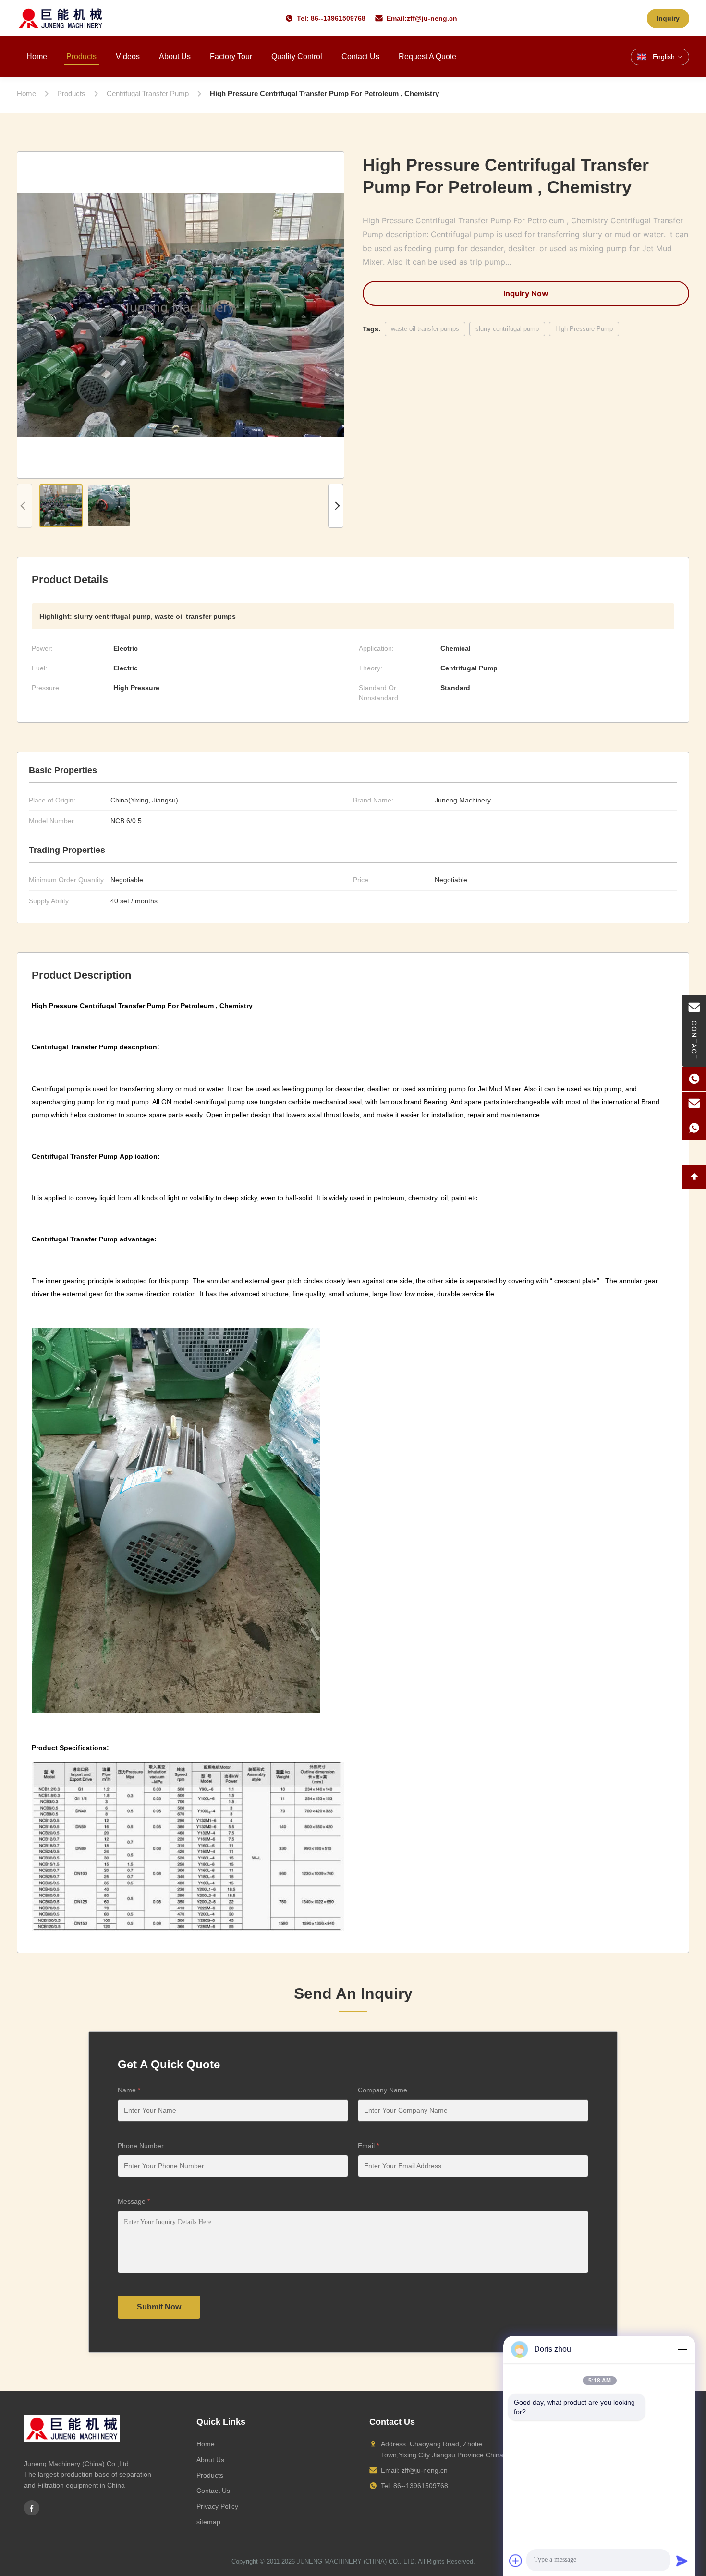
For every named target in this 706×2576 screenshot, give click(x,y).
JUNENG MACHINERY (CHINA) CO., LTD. (357, 2561)
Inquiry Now (526, 293)
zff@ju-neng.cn (432, 18)
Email (368, 2146)
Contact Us (360, 56)
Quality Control (297, 56)
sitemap (208, 2522)
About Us (175, 56)
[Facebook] (32, 2508)
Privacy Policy (217, 2506)
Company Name (383, 2090)
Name (129, 2090)
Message (134, 2201)
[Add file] (516, 2561)
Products (81, 56)
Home (37, 56)
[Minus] (682, 2349)
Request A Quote (427, 56)
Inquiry (668, 18)
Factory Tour (231, 56)
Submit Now (159, 2307)
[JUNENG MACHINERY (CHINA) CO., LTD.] (61, 18)
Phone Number (141, 2146)
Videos (128, 56)
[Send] (682, 2561)
